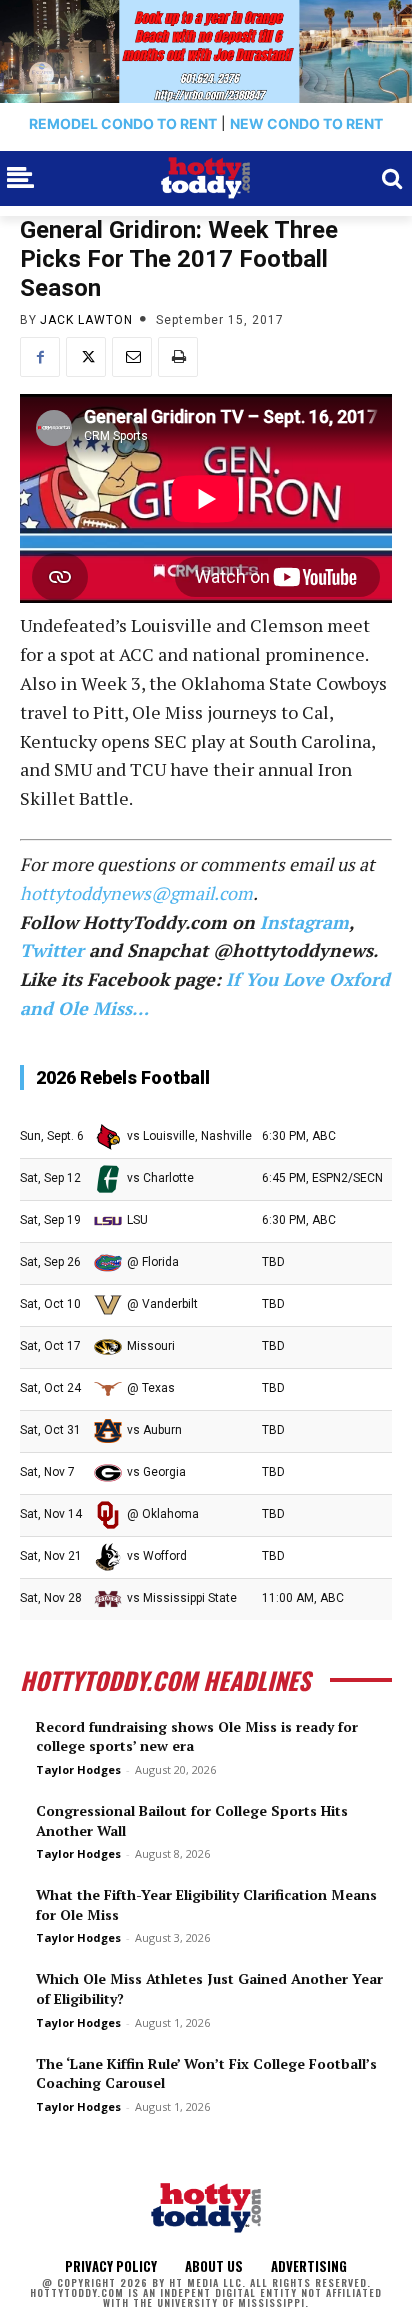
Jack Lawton (86, 320)
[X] (86, 357)
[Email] (132, 357)
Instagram (304, 922)
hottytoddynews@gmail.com (136, 893)
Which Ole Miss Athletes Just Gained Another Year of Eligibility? (209, 1988)
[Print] (178, 357)
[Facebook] (40, 357)
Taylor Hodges (78, 1769)
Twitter (52, 950)
